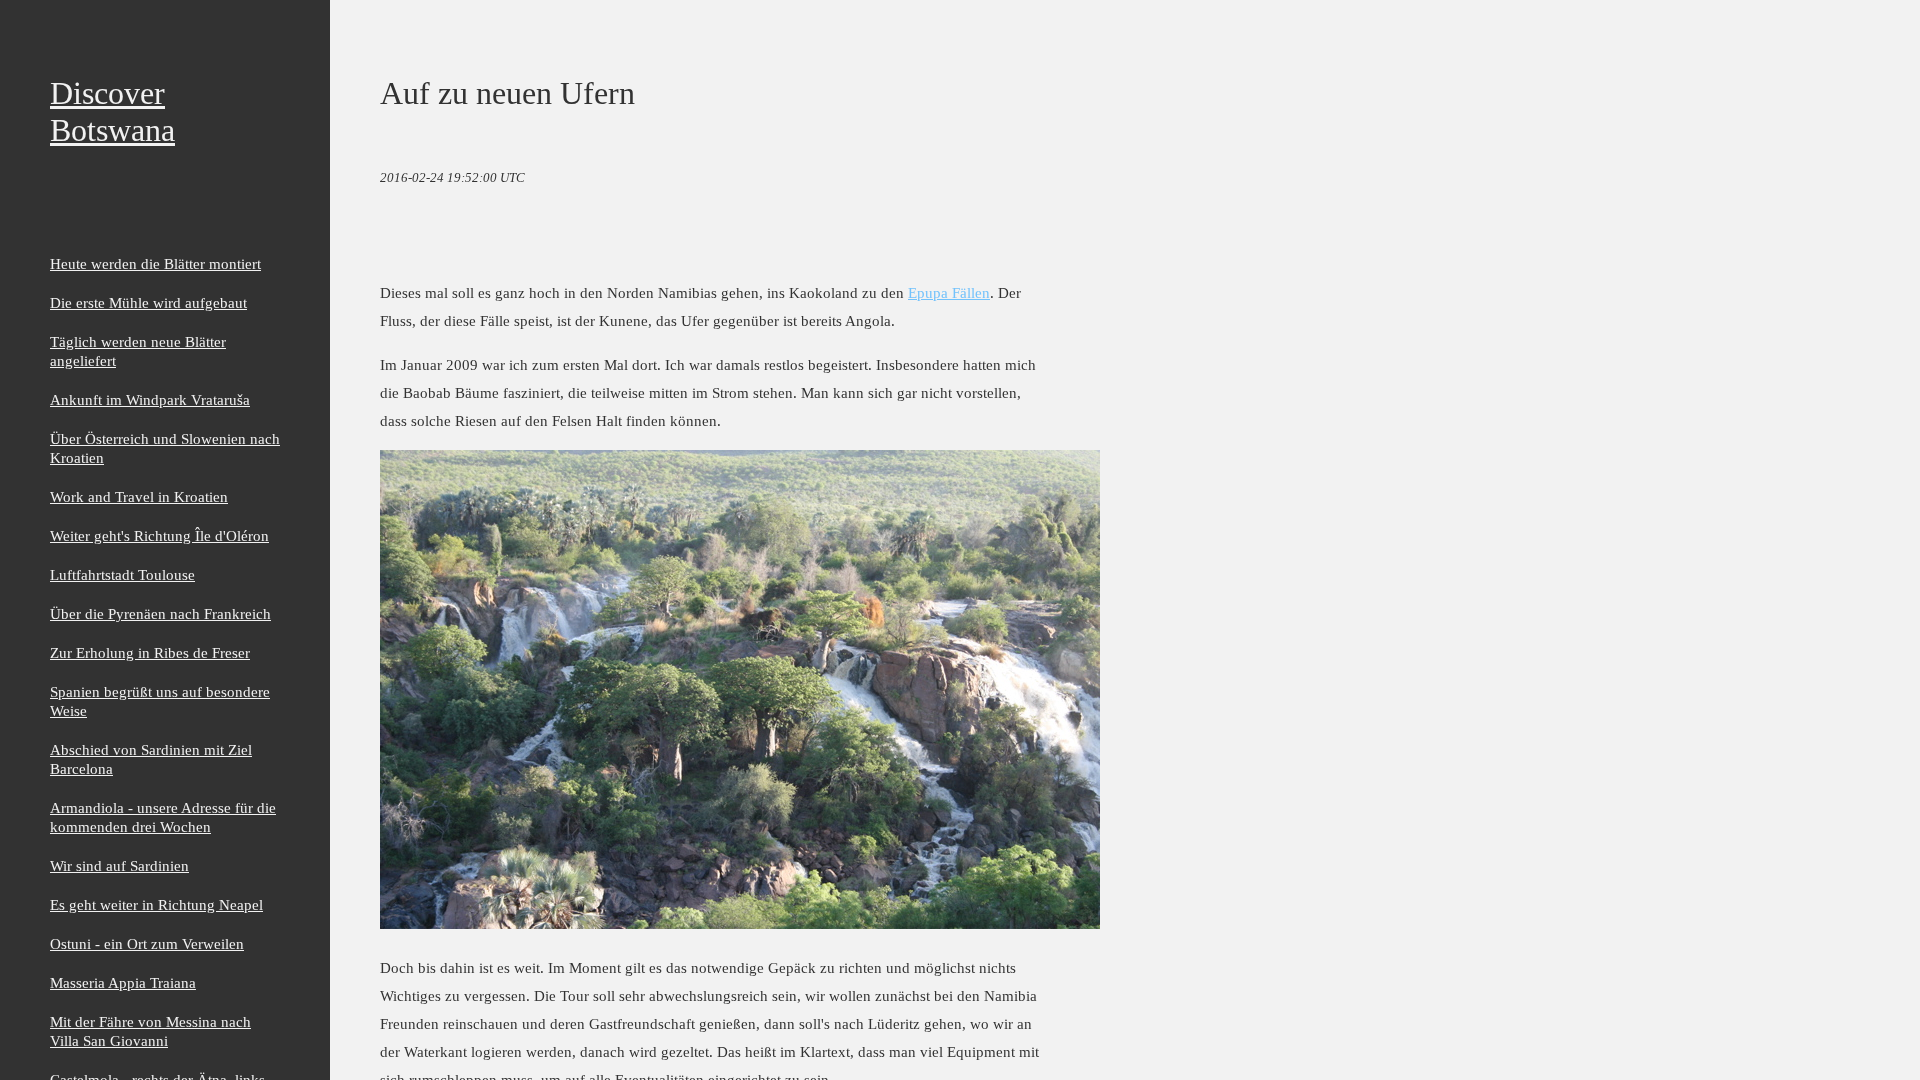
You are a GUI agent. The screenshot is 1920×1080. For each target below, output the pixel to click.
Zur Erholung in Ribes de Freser (150, 652)
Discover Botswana (112, 111)
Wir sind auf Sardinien (119, 865)
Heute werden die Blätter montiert (155, 263)
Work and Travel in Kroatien (139, 496)
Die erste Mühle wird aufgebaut (148, 302)
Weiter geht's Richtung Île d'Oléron (159, 535)
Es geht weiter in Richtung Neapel (156, 904)
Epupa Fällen (949, 292)
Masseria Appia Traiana (123, 982)
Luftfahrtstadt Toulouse (122, 574)
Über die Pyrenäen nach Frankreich (160, 613)
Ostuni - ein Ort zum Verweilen (147, 943)
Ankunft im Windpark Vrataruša (150, 399)
